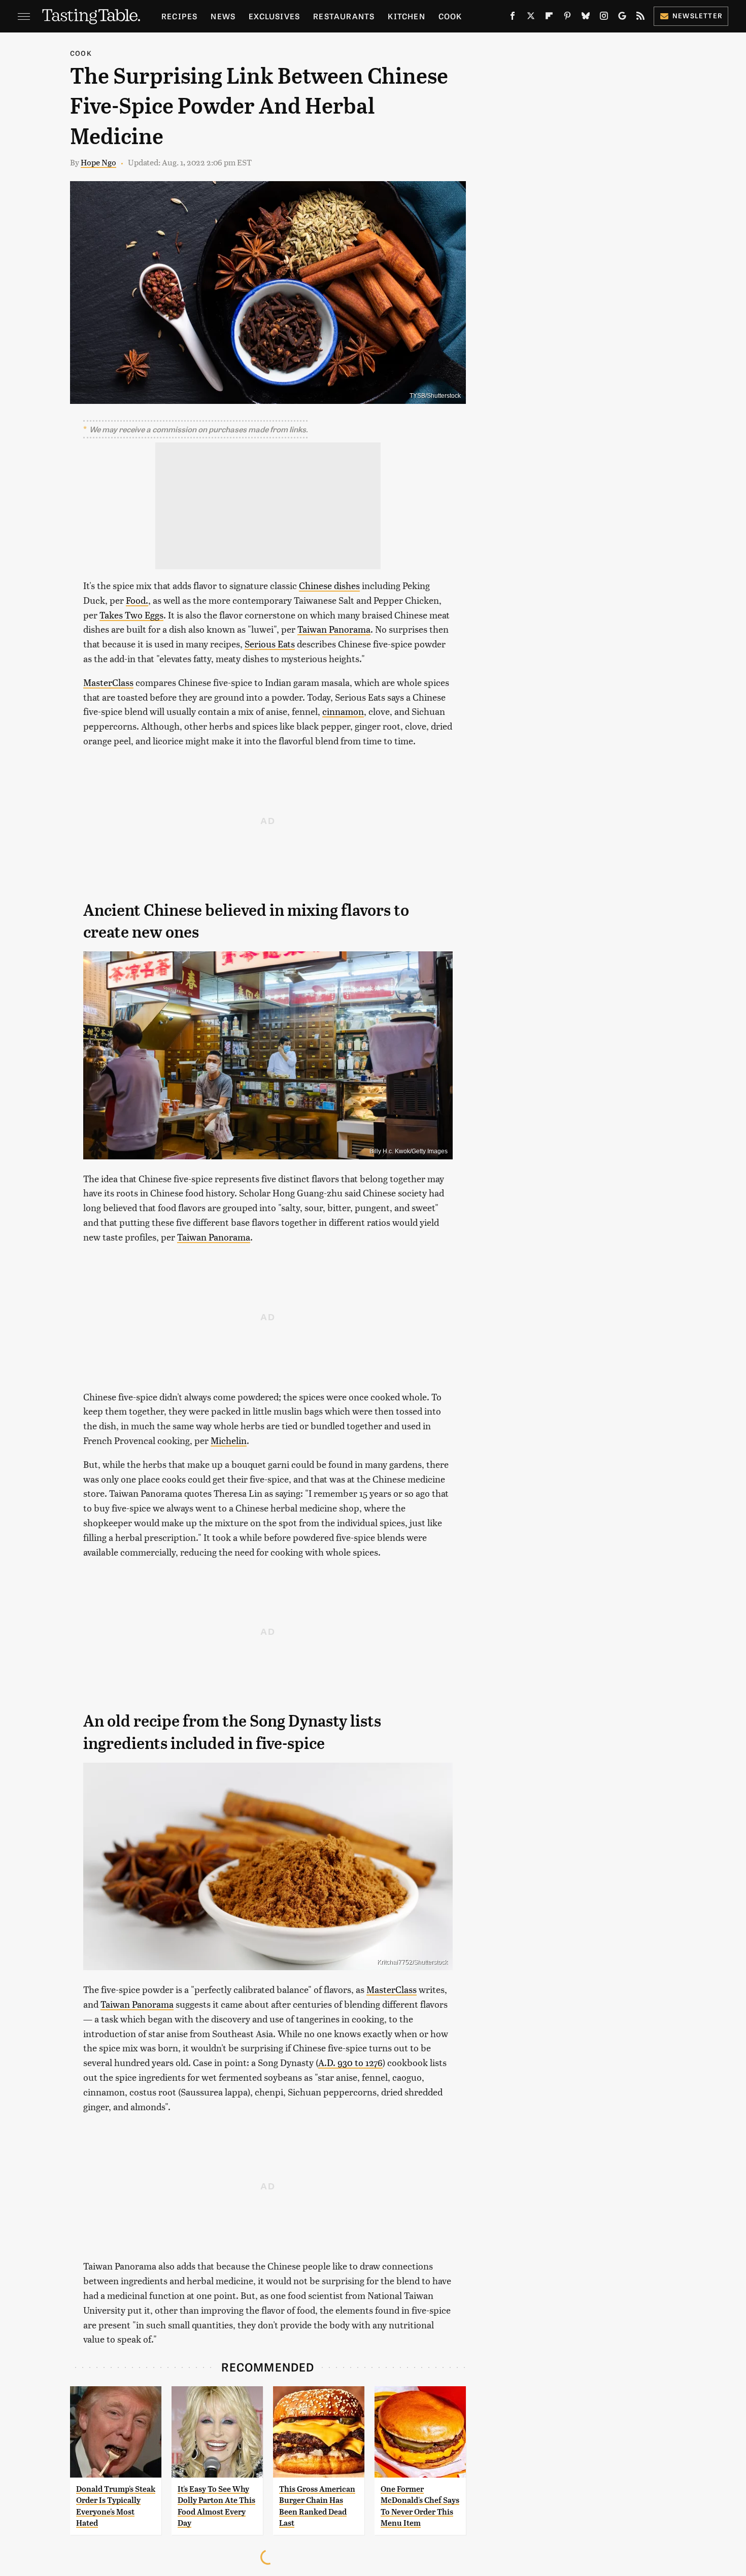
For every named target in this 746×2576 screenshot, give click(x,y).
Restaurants (344, 16)
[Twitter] (531, 18)
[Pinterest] (567, 18)
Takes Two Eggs (131, 615)
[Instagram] (604, 18)
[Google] (622, 18)
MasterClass (108, 682)
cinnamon (343, 711)
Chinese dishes (329, 585)
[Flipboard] (549, 18)
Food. (137, 600)
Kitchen (406, 16)
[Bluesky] (586, 18)
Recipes (179, 16)
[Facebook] (513, 18)
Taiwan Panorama (334, 629)
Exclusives (274, 16)
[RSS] (640, 18)
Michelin (229, 1440)
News (223, 16)
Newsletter (698, 15)
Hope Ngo (98, 162)
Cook (450, 16)
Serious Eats (270, 644)
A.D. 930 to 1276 (350, 2062)
